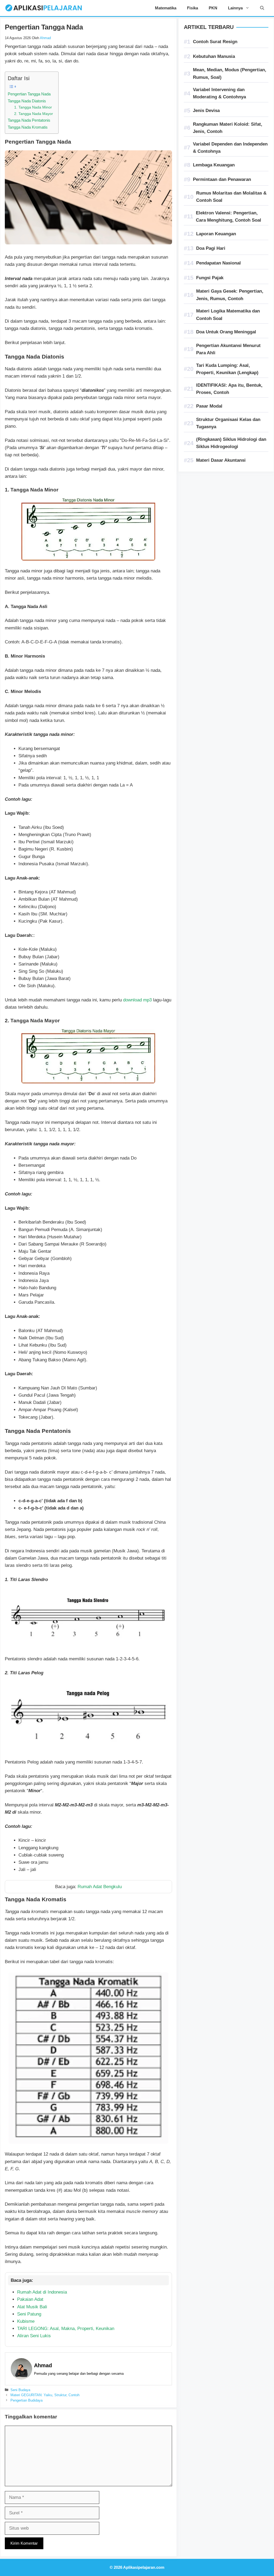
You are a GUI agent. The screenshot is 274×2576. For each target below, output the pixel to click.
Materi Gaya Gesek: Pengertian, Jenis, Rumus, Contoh (230, 295)
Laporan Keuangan (216, 234)
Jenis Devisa (206, 111)
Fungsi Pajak (210, 278)
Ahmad (43, 2365)
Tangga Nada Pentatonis (29, 120)
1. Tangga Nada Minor (33, 107)
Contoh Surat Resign (215, 42)
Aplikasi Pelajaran (114, 8)
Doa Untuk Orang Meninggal (226, 332)
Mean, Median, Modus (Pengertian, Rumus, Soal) (230, 73)
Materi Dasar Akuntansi (221, 460)
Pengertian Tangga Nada (29, 94)
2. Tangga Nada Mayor (34, 114)
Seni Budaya (20, 2390)
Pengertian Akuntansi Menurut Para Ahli (228, 349)
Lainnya (235, 8)
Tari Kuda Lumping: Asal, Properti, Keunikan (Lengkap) (227, 369)
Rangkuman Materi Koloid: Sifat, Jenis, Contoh (228, 128)
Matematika (166, 8)
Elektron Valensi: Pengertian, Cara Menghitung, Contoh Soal (229, 217)
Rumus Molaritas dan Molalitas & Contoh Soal (231, 197)
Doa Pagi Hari (211, 248)
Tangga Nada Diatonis (27, 101)
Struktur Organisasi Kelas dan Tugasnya (228, 423)
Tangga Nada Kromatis (28, 127)
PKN (213, 8)
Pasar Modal (209, 406)
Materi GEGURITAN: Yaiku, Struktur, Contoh (45, 2395)
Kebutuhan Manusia (214, 56)
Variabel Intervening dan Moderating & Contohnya (219, 93)
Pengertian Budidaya (26, 2400)
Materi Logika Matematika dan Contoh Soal (228, 315)
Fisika (193, 8)
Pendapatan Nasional (218, 263)
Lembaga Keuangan (214, 165)
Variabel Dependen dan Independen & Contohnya (230, 148)
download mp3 (137, 1000)
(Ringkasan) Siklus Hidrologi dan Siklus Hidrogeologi (231, 443)
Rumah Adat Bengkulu (100, 1887)
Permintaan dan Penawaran (222, 179)
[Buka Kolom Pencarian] (262, 8)
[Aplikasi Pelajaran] (43, 8)
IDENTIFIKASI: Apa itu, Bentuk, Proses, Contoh (229, 389)
